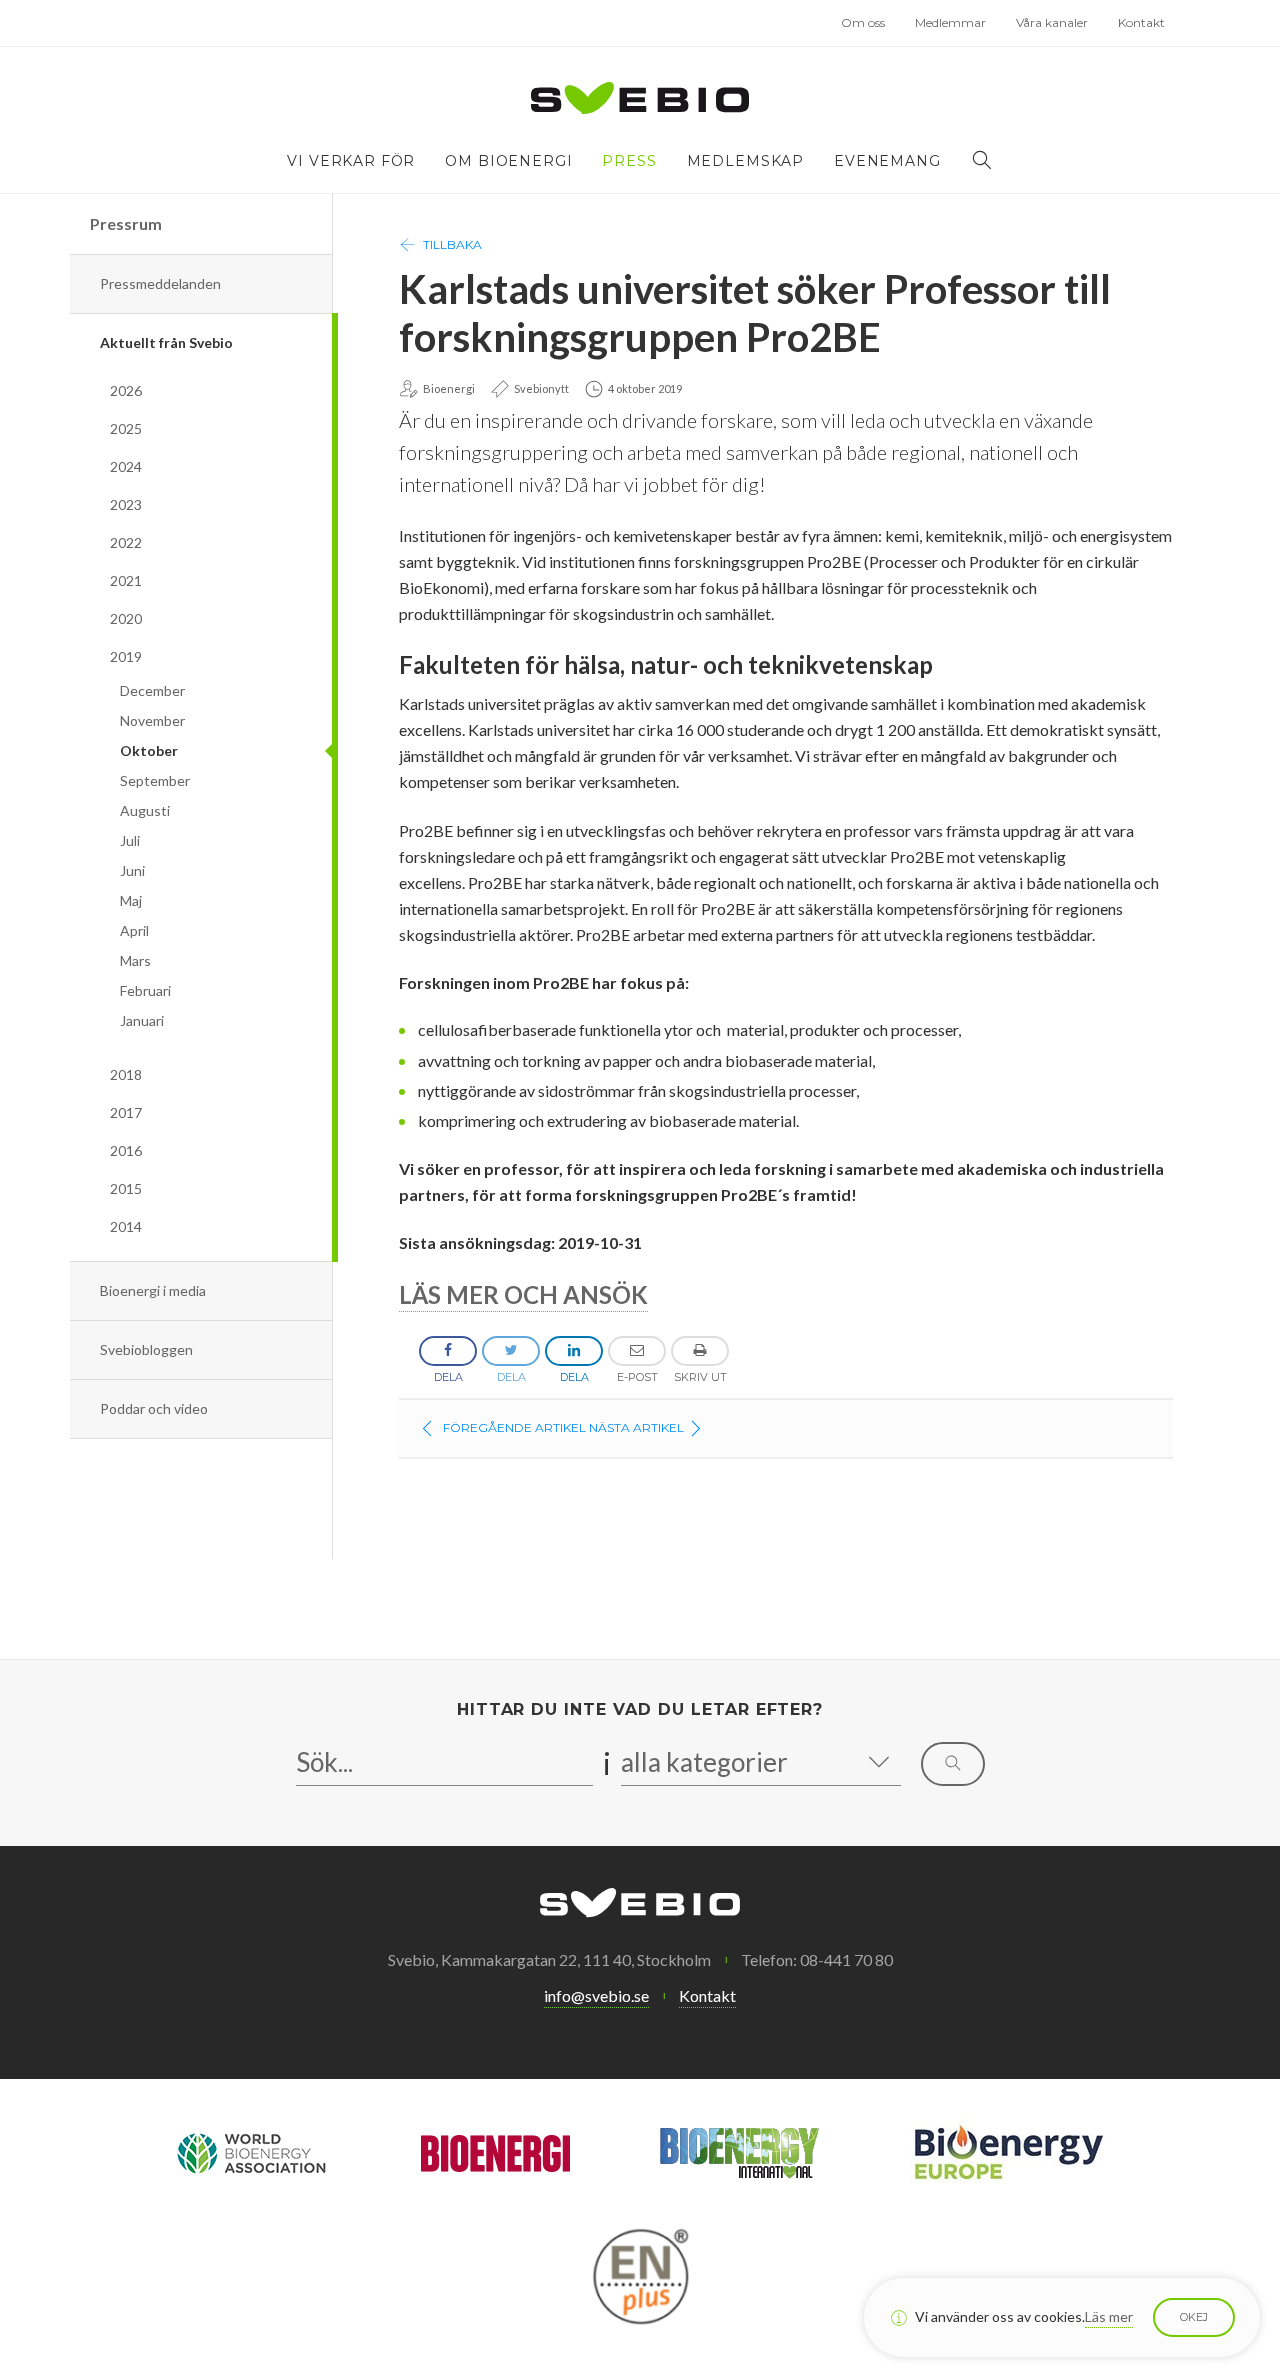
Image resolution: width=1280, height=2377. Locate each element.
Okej (1194, 2317)
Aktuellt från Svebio (166, 342)
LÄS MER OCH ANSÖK (523, 1294)
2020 (126, 618)
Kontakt (1141, 22)
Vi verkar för (351, 161)
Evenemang (887, 161)
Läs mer (1109, 2316)
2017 (126, 1112)
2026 (126, 390)
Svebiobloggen (146, 1349)
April (134, 930)
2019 (126, 656)
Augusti (145, 810)
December (152, 690)
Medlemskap (745, 161)
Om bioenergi (508, 161)
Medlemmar (950, 22)
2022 (126, 542)
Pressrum (126, 223)
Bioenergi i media (153, 1290)
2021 (126, 580)
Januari (142, 1020)
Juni (132, 870)
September (155, 780)
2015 (126, 1188)
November (152, 720)
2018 (126, 1074)
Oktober (149, 750)
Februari (145, 990)
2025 (126, 428)
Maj (131, 900)
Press (629, 161)
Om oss (863, 22)
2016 (126, 1150)
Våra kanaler (1052, 22)
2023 (126, 504)
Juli (130, 840)
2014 (126, 1226)
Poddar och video (154, 1408)
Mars (135, 960)
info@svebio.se (596, 1995)
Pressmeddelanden (160, 283)
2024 (126, 466)
